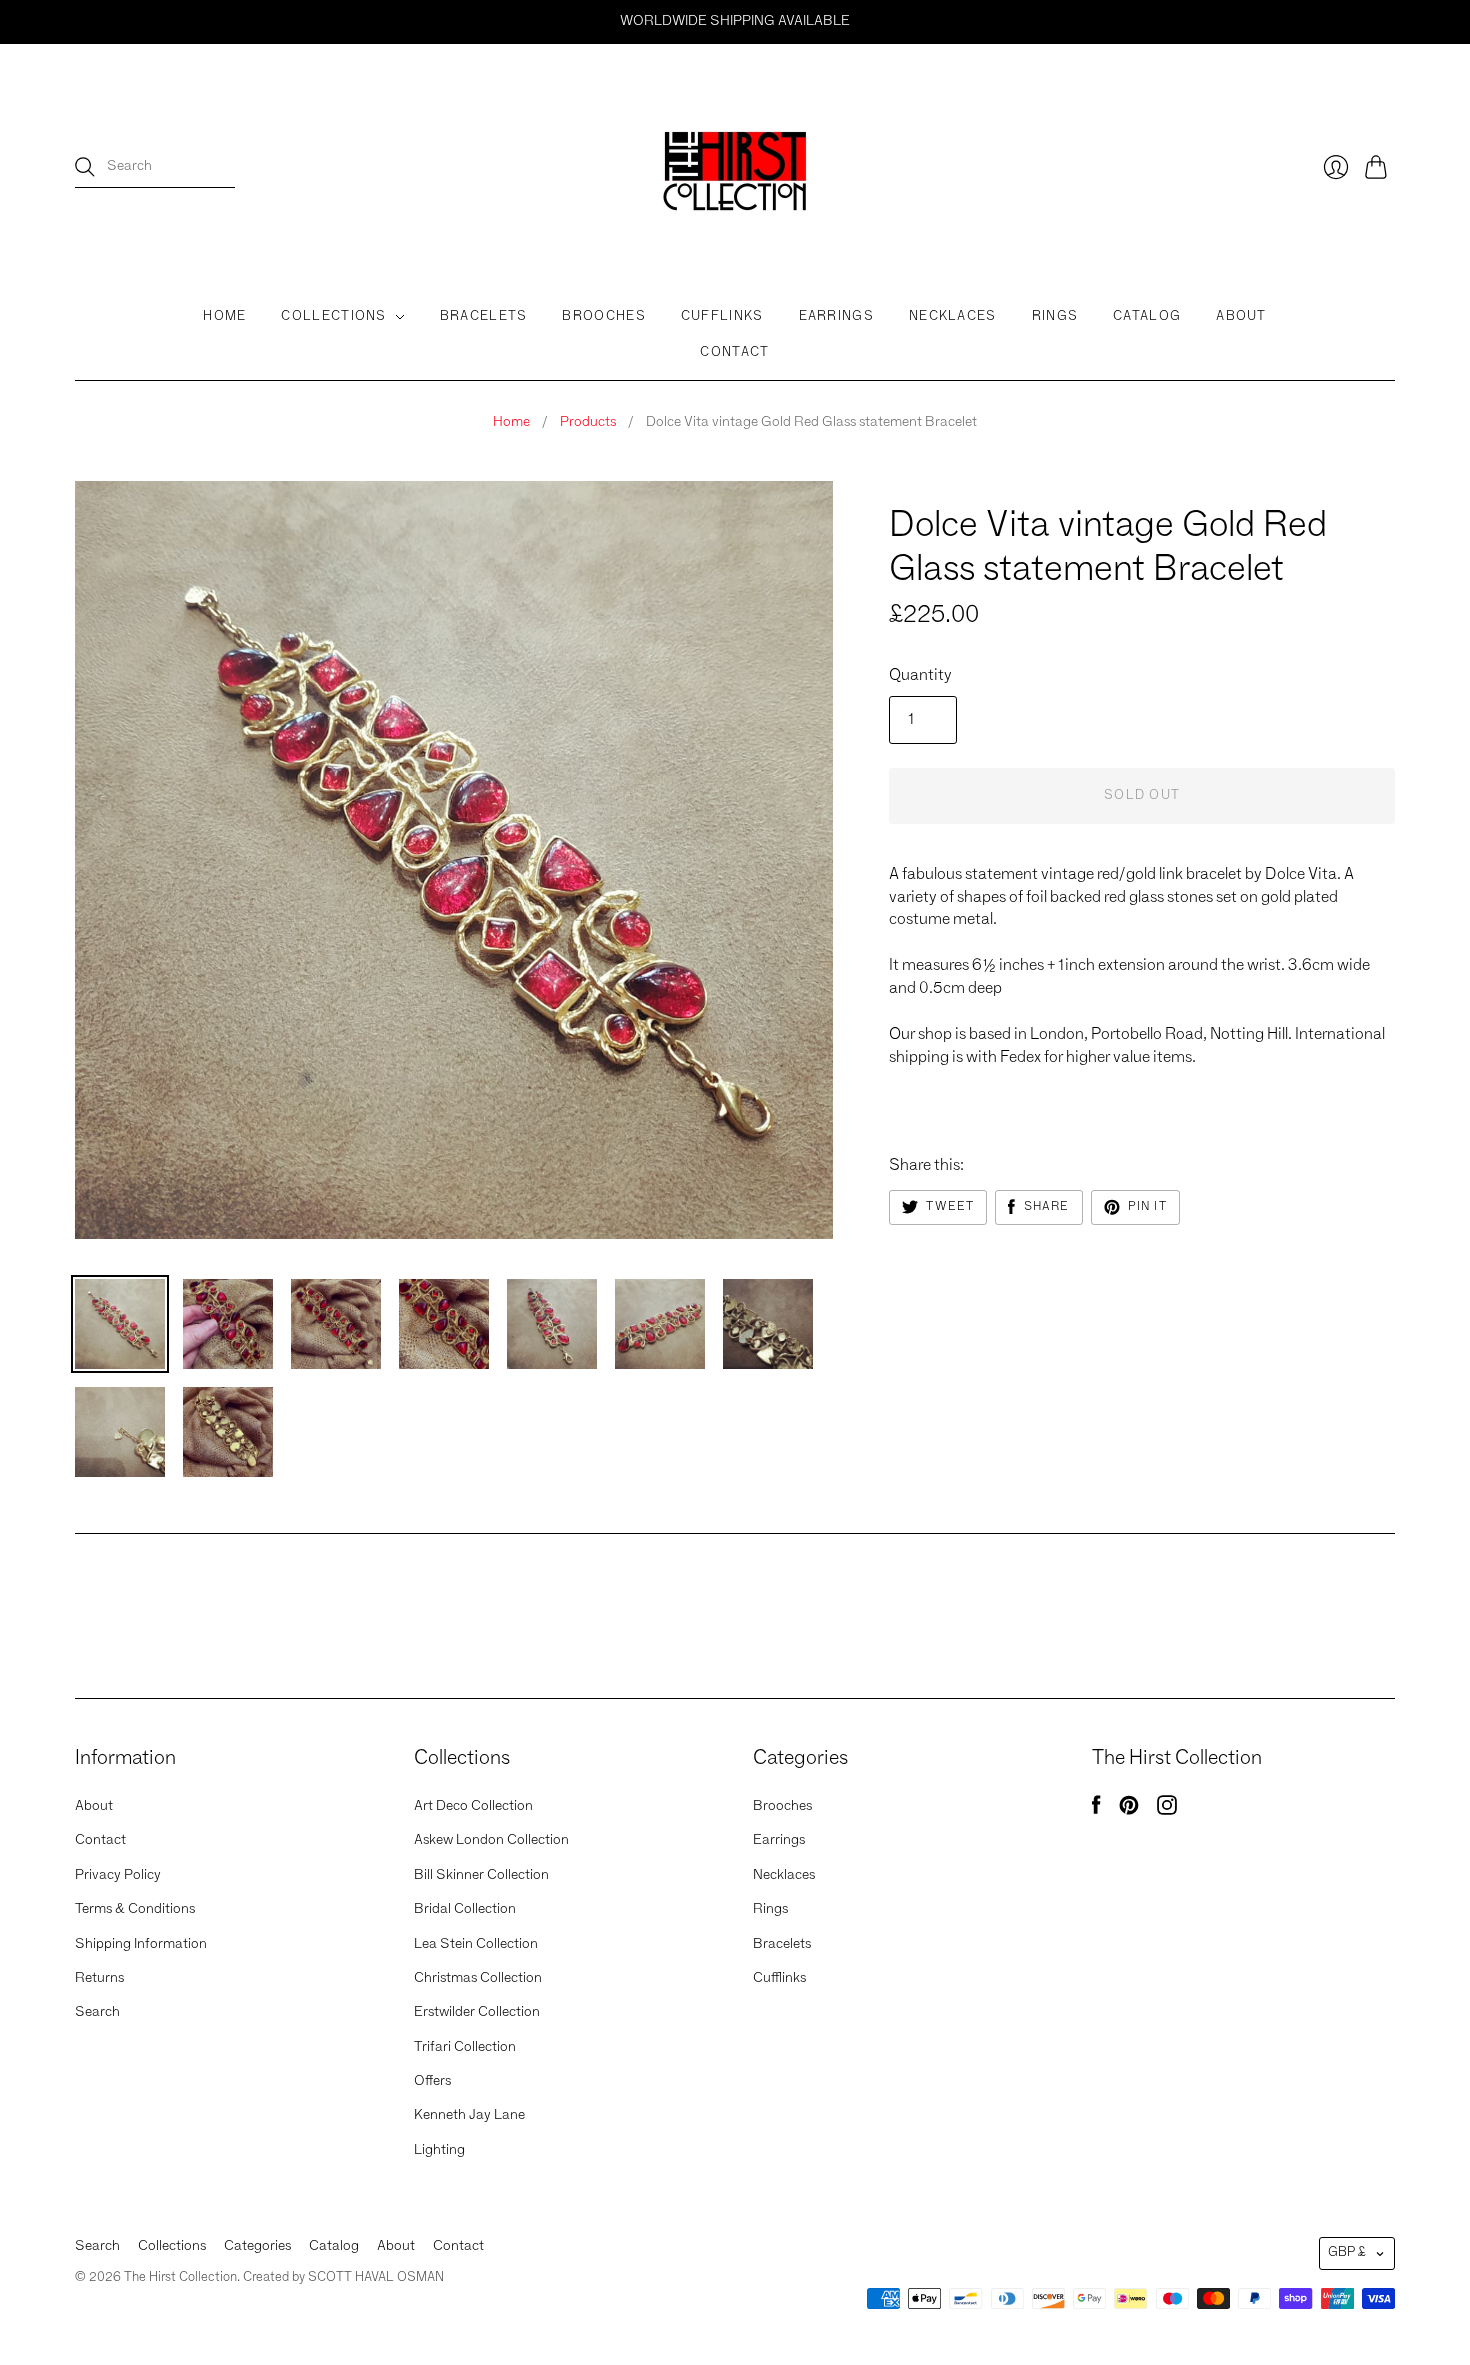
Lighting (439, 2150)
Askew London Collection (491, 1840)
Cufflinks (722, 316)
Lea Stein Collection (476, 1944)
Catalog (1147, 316)
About (1241, 316)
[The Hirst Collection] (735, 167)
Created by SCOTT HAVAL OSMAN (343, 2277)
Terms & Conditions (135, 1909)
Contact (734, 352)
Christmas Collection (478, 1978)
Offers (432, 2081)
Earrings (836, 316)
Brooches (603, 316)
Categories (257, 2246)
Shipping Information (141, 1944)
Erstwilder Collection (477, 2012)
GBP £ (1347, 2252)
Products (588, 422)
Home (224, 316)
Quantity (920, 676)
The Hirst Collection (969, 489)
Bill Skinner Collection (481, 1875)
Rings (1055, 316)
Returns (99, 1978)
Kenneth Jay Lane (469, 2115)
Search (97, 2012)
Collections (333, 316)
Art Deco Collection (473, 1806)
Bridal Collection (465, 1909)
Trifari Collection (465, 2047)
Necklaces (953, 316)
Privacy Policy (118, 1875)
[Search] (85, 167)
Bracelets (484, 316)
